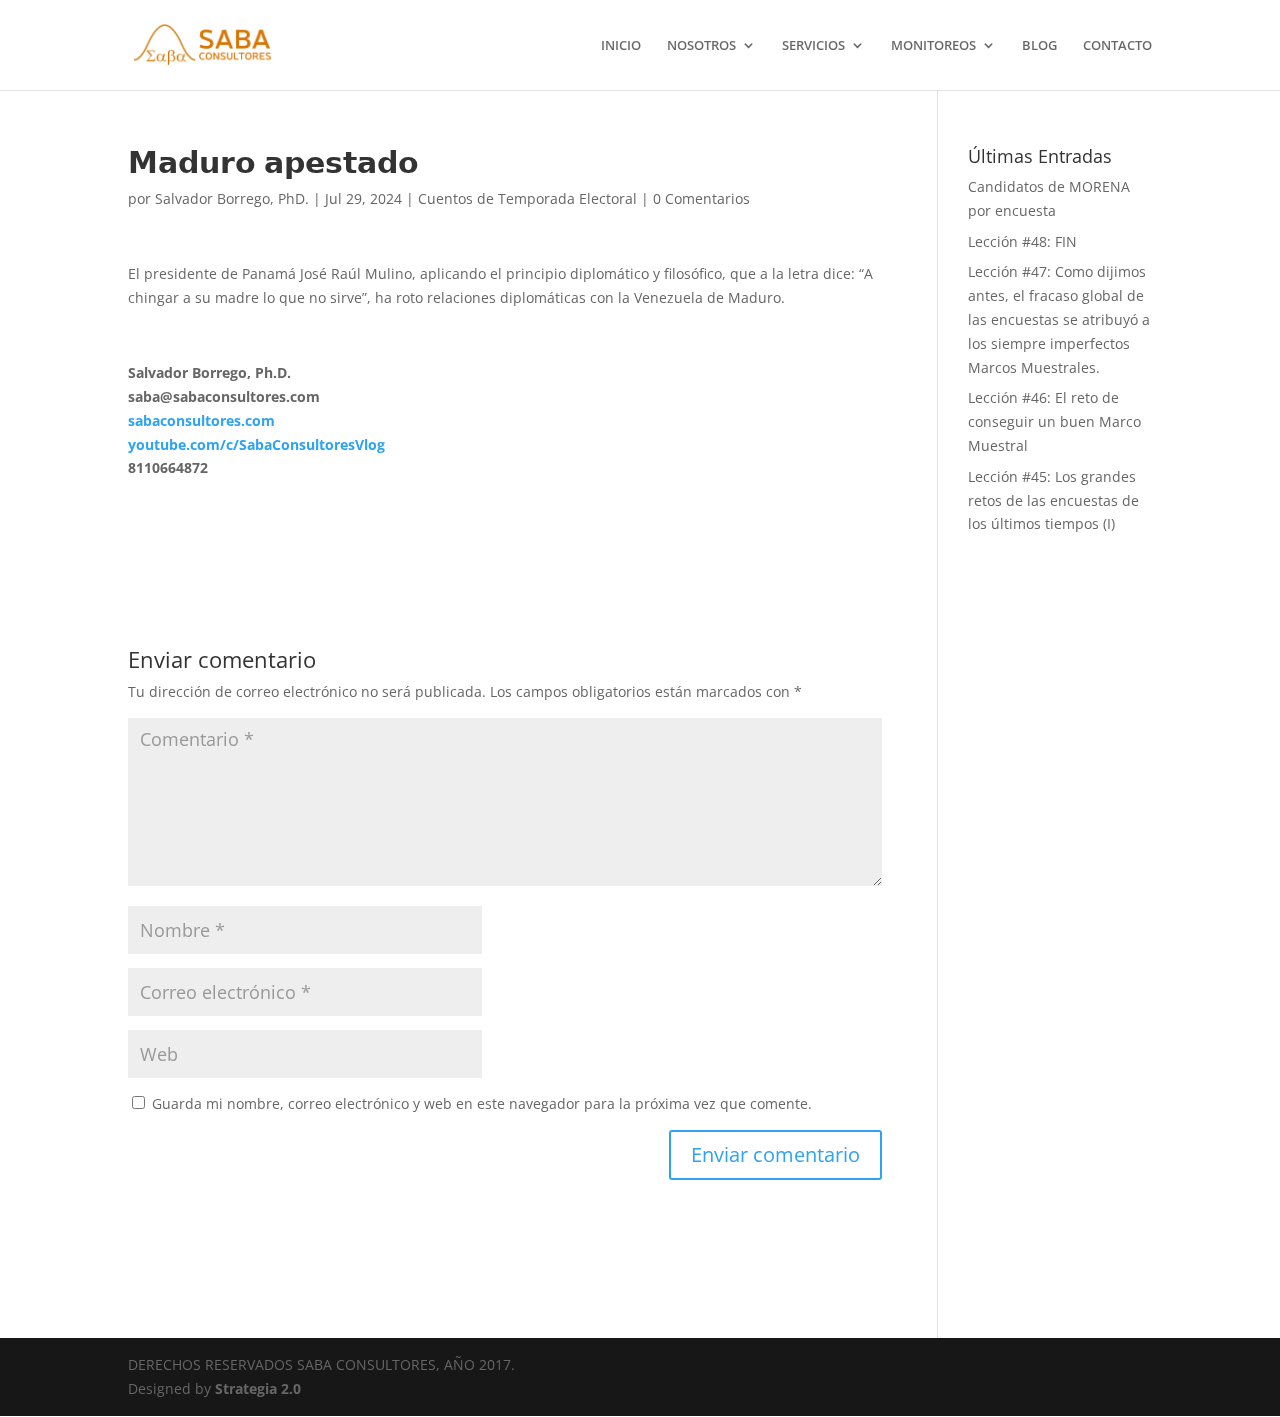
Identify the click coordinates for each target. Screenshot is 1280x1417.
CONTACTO (1117, 46)
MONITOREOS (933, 46)
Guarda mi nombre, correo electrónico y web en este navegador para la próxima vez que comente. (482, 1103)
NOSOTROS (701, 46)
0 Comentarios (701, 198)
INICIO (621, 46)
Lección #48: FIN (1022, 241)
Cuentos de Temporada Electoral (527, 198)
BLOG (1039, 46)
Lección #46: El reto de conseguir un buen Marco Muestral (1054, 421)
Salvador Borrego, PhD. (232, 198)
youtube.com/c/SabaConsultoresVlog (256, 444)
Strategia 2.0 (258, 1388)
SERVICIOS (813, 46)
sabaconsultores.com (201, 420)
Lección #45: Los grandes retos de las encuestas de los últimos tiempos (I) (1053, 500)
